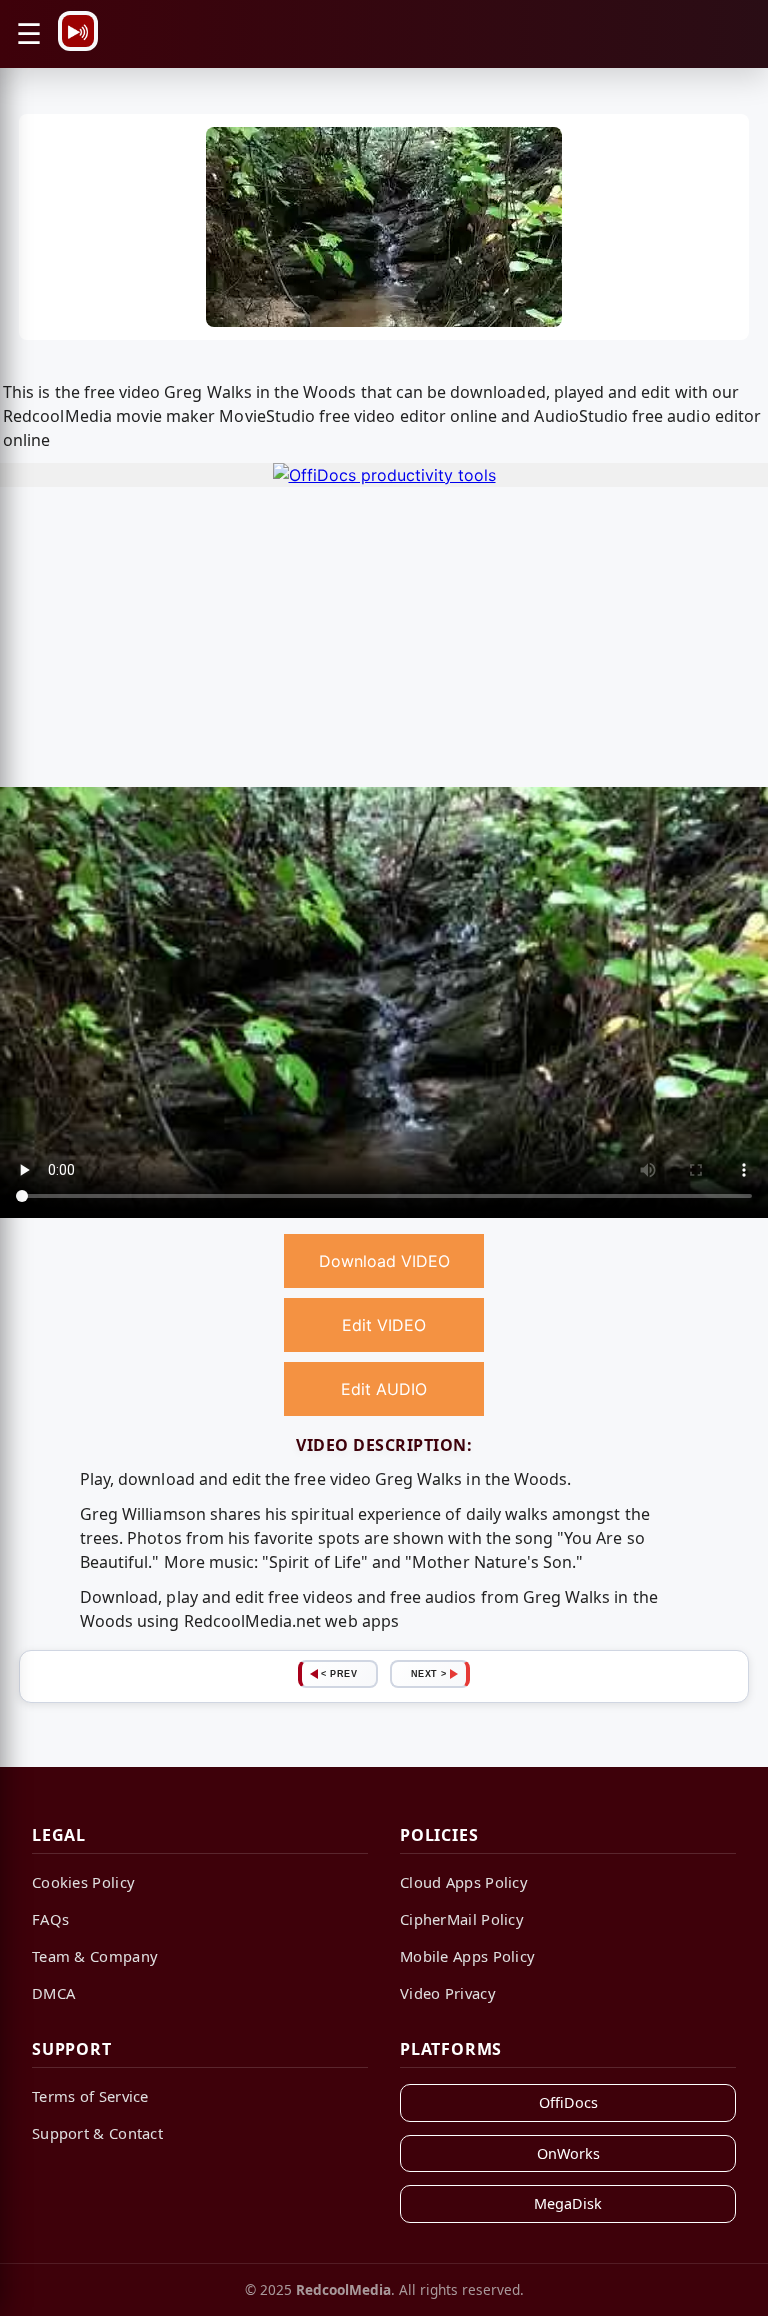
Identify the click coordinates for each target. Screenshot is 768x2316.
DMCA (53, 1993)
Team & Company (95, 1956)
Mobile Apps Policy (467, 1956)
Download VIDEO (384, 1261)
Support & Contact (97, 2133)
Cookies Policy (83, 1882)
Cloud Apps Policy (464, 1882)
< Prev (339, 1674)
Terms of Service (90, 2096)
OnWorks (568, 2153)
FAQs (50, 1919)
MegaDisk (568, 2203)
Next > (429, 1674)
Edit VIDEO (384, 1325)
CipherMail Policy (462, 1919)
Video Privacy (448, 1993)
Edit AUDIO (384, 1389)
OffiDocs (568, 2102)
